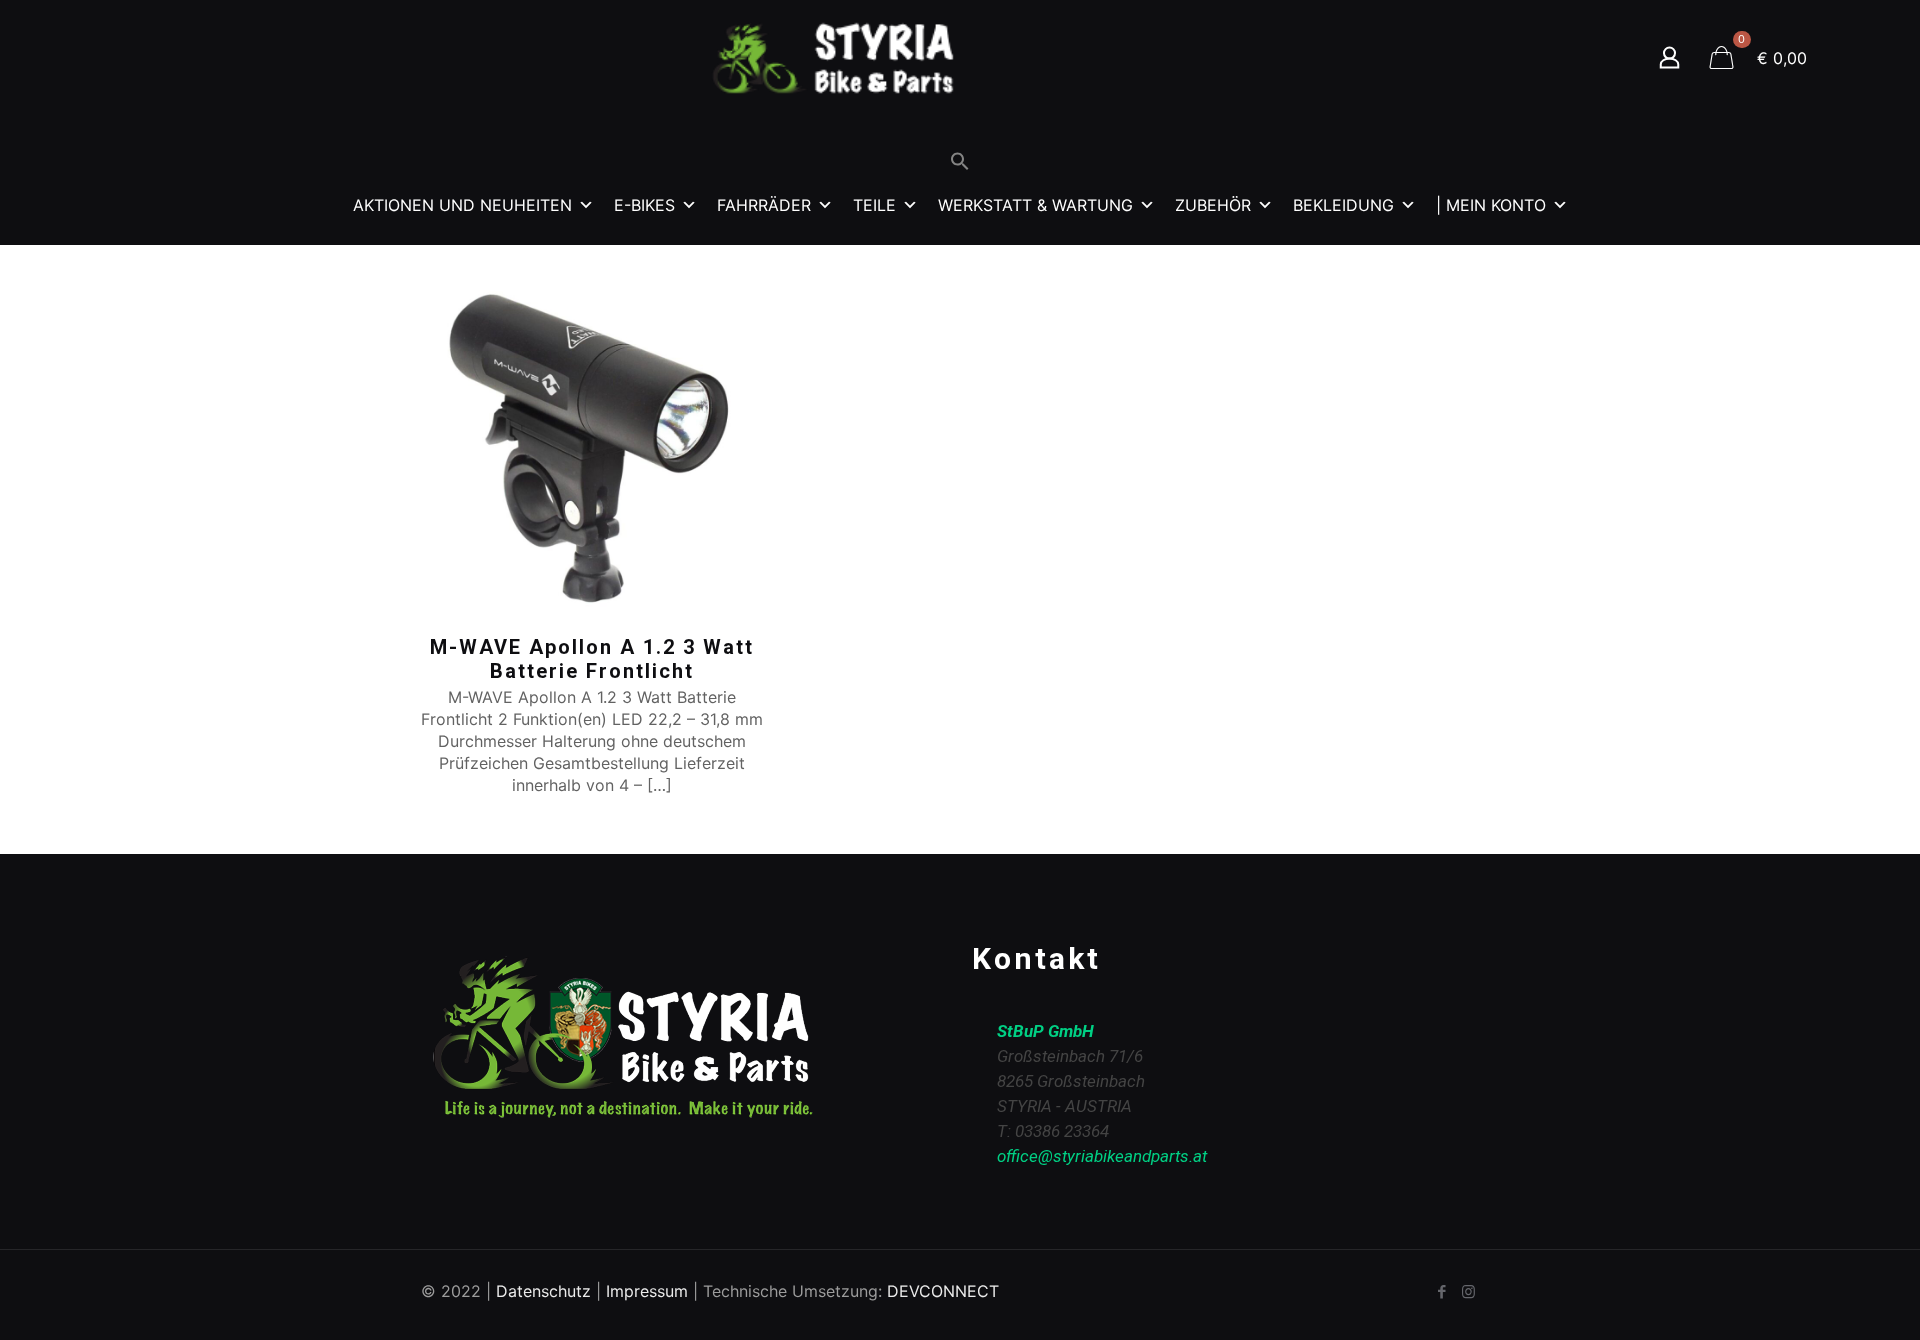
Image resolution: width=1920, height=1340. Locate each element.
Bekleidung (1343, 205)
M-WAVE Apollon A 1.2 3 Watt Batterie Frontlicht (592, 659)
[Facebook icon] (1441, 1291)
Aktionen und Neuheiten (462, 205)
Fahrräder (764, 205)
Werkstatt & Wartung (1035, 205)
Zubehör (1213, 205)
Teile (874, 205)
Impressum (647, 1291)
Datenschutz (543, 1291)
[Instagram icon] (1468, 1291)
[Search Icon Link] (960, 165)
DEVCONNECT (943, 1291)
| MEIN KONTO (1491, 205)
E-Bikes (644, 205)
